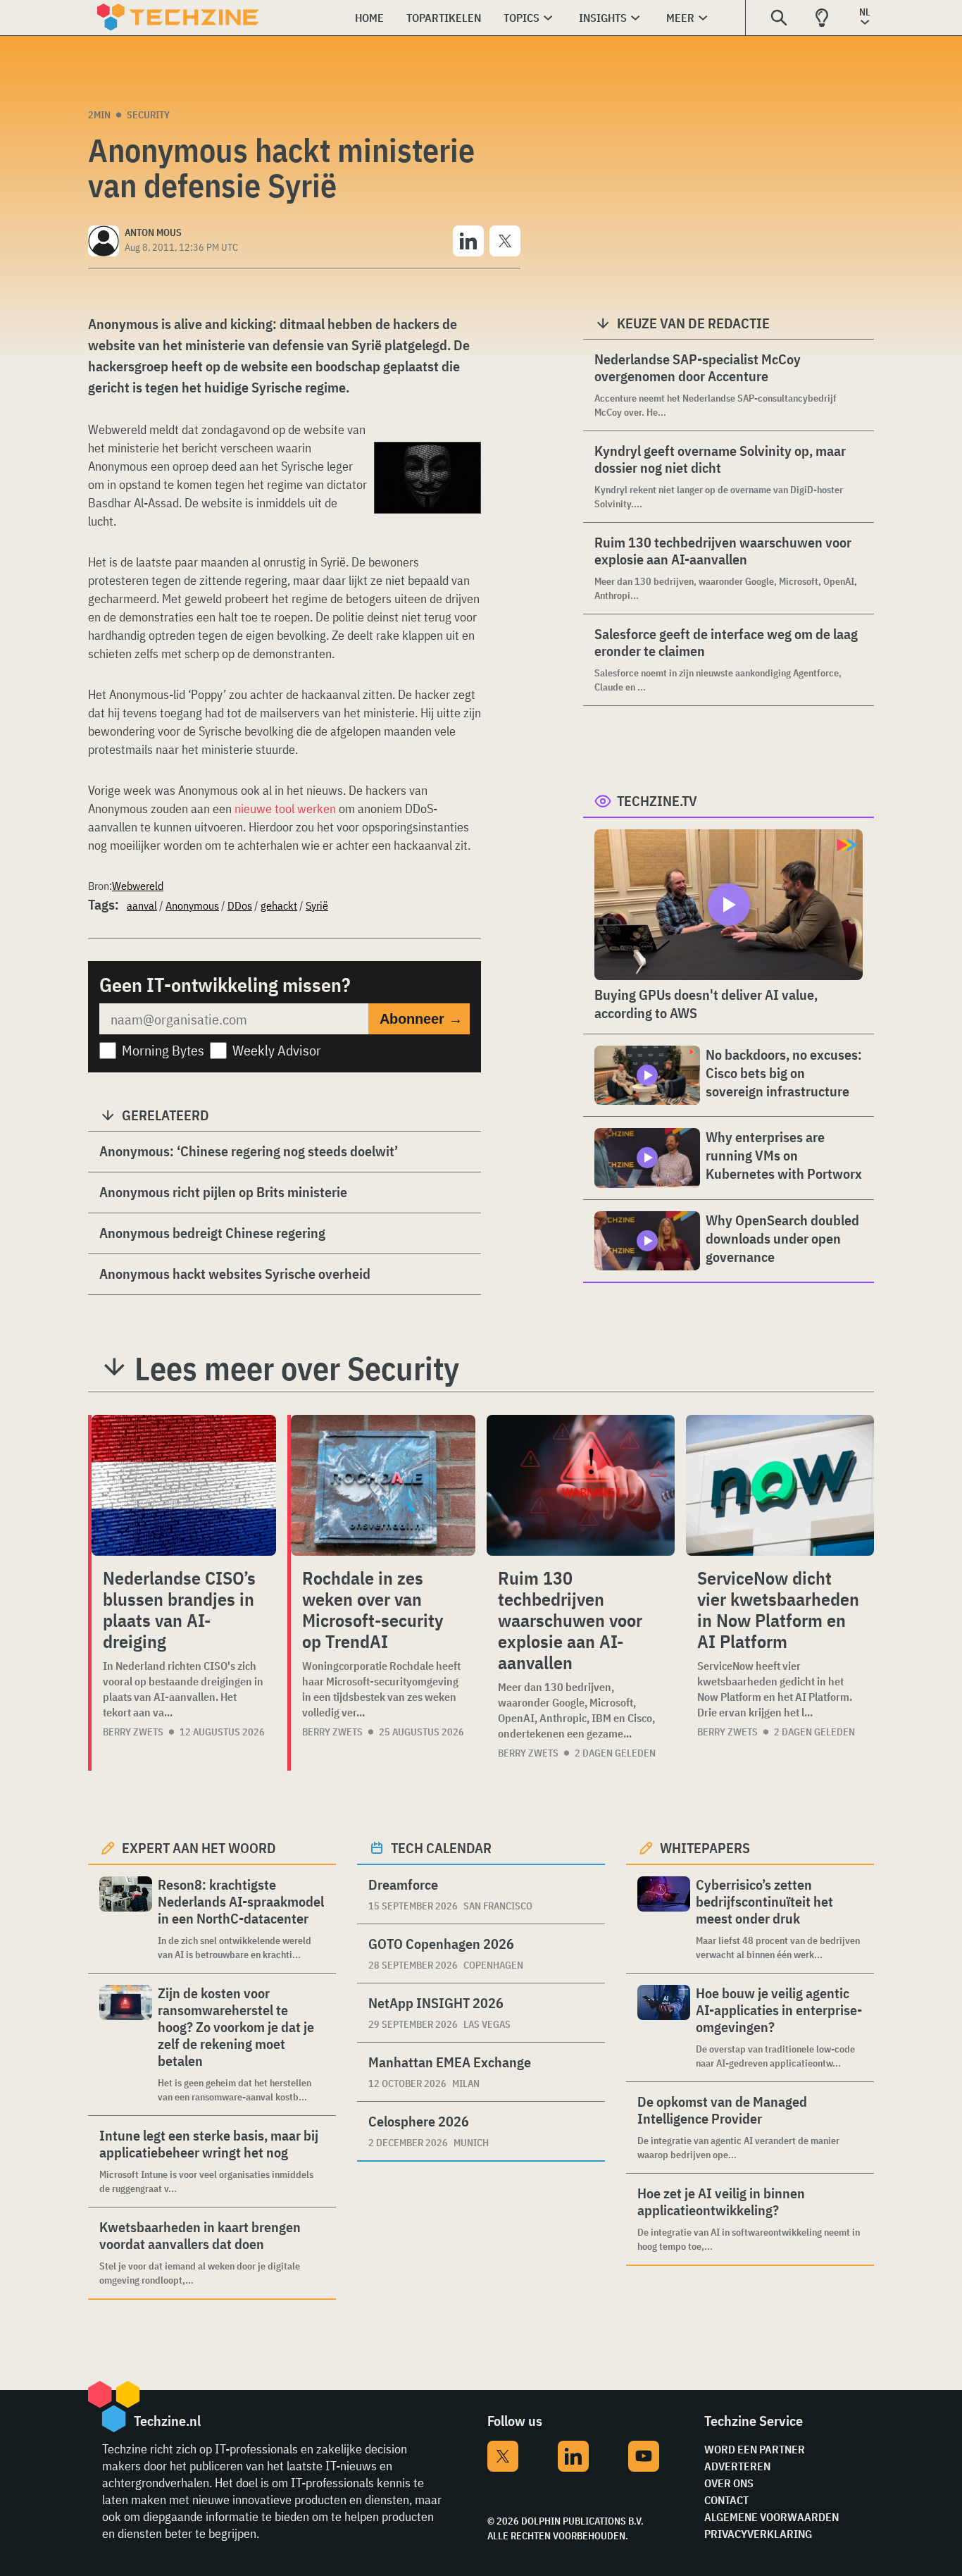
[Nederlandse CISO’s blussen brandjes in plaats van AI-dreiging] (184, 1485)
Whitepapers (705, 1848)
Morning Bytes (163, 1050)
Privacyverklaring (758, 2534)
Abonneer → (421, 1019)
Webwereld (138, 886)
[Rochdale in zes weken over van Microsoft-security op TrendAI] (383, 1485)
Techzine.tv (657, 801)
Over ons (729, 2483)
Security (148, 115)
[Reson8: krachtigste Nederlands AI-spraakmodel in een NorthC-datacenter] (126, 1919)
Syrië (317, 905)
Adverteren (737, 2466)
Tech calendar (441, 1848)
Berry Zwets (133, 1732)
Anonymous (192, 905)
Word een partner (755, 2449)
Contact (726, 2500)
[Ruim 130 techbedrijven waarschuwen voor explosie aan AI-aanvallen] (581, 1485)
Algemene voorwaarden (772, 2517)
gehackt (279, 905)
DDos (240, 905)
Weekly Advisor (277, 1050)
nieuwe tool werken (285, 809)
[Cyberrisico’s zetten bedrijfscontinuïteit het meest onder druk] (664, 1919)
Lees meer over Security (297, 1368)
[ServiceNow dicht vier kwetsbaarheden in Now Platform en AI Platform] (780, 1485)
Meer (680, 18)
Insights (603, 18)
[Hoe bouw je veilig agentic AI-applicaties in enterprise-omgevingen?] (664, 2027)
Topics (521, 18)
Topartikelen (444, 18)
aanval (142, 905)
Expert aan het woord (199, 1848)
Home (369, 18)
